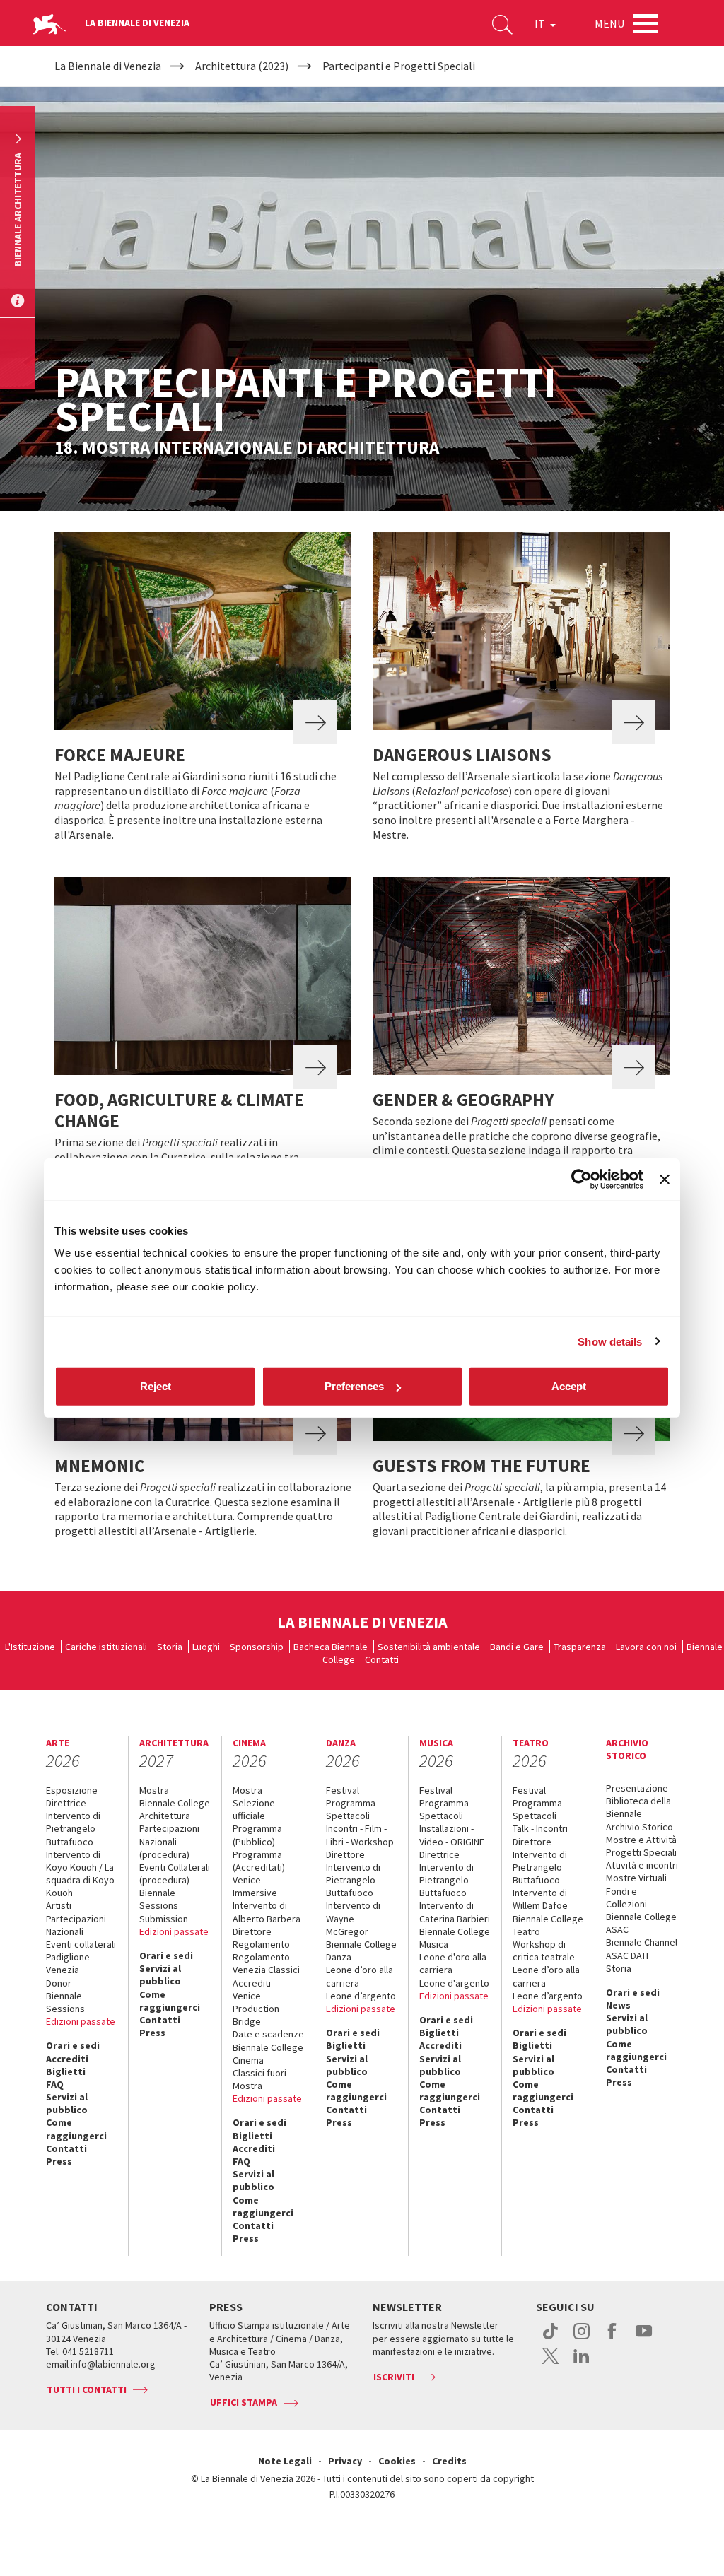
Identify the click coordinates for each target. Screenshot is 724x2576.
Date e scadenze (268, 2034)
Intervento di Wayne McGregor (353, 1918)
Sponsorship (257, 1647)
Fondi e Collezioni (626, 1898)
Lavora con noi (646, 1647)
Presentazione (637, 1788)
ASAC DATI (627, 1955)
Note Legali (285, 2461)
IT (541, 24)
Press (59, 2161)
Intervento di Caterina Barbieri (455, 1912)
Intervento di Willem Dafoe (540, 1899)
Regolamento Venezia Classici (266, 1963)
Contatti (382, 1659)
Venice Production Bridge (256, 2009)
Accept (569, 1386)
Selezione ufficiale (254, 1809)
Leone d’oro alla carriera (360, 1976)
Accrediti (67, 2059)
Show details (610, 1341)
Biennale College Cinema (268, 2054)
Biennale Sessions (65, 2002)
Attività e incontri (642, 1865)
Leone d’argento (361, 1996)
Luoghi (206, 1647)
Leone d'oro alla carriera (453, 1963)
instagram (582, 2339)
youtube (644, 2339)
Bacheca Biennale (331, 1647)
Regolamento (261, 1944)
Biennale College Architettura (175, 1809)
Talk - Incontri (540, 1828)
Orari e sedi (73, 2045)
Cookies (397, 2461)
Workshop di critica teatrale (544, 1951)
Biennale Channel (642, 1942)
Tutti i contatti (87, 2389)
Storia (170, 1647)
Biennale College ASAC (641, 1923)
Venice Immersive (255, 1886)
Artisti (59, 1905)
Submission (164, 1919)
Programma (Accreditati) (259, 1861)
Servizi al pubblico (67, 2103)
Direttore (252, 1931)
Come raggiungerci (76, 2129)
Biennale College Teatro (548, 1925)
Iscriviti (394, 2377)
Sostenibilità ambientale (429, 1647)
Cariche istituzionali (106, 1647)
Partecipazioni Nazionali (76, 1925)
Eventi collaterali (81, 1944)
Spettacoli (348, 1816)
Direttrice (66, 1803)
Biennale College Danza (361, 1951)
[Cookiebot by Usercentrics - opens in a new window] (582, 1179)
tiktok (550, 2339)
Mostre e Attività (641, 1840)
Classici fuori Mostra (259, 2079)
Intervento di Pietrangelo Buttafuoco (73, 1828)
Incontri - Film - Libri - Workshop (360, 1835)
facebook (613, 2339)
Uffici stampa (244, 2402)
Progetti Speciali (641, 1852)
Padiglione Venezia (68, 1963)
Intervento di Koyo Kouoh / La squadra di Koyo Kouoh (80, 1874)
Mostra (154, 1790)
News (618, 2005)
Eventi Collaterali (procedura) (175, 1874)
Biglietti (66, 2071)
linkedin (582, 2363)
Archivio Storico (640, 1827)
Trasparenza (580, 1647)
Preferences (354, 1386)
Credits (449, 2461)
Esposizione (72, 1790)
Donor (59, 1983)
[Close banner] (665, 1179)
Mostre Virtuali (636, 1878)
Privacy (345, 2461)
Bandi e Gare (517, 1647)
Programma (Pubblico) (257, 1835)
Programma (351, 1803)
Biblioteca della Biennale (638, 1807)
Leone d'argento (454, 1983)
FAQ (55, 2084)
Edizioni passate (81, 2021)
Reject (156, 1386)
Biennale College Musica (455, 1938)
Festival (343, 1790)
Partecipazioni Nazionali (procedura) (169, 1841)
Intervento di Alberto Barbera (267, 1912)
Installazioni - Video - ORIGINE (452, 1835)
